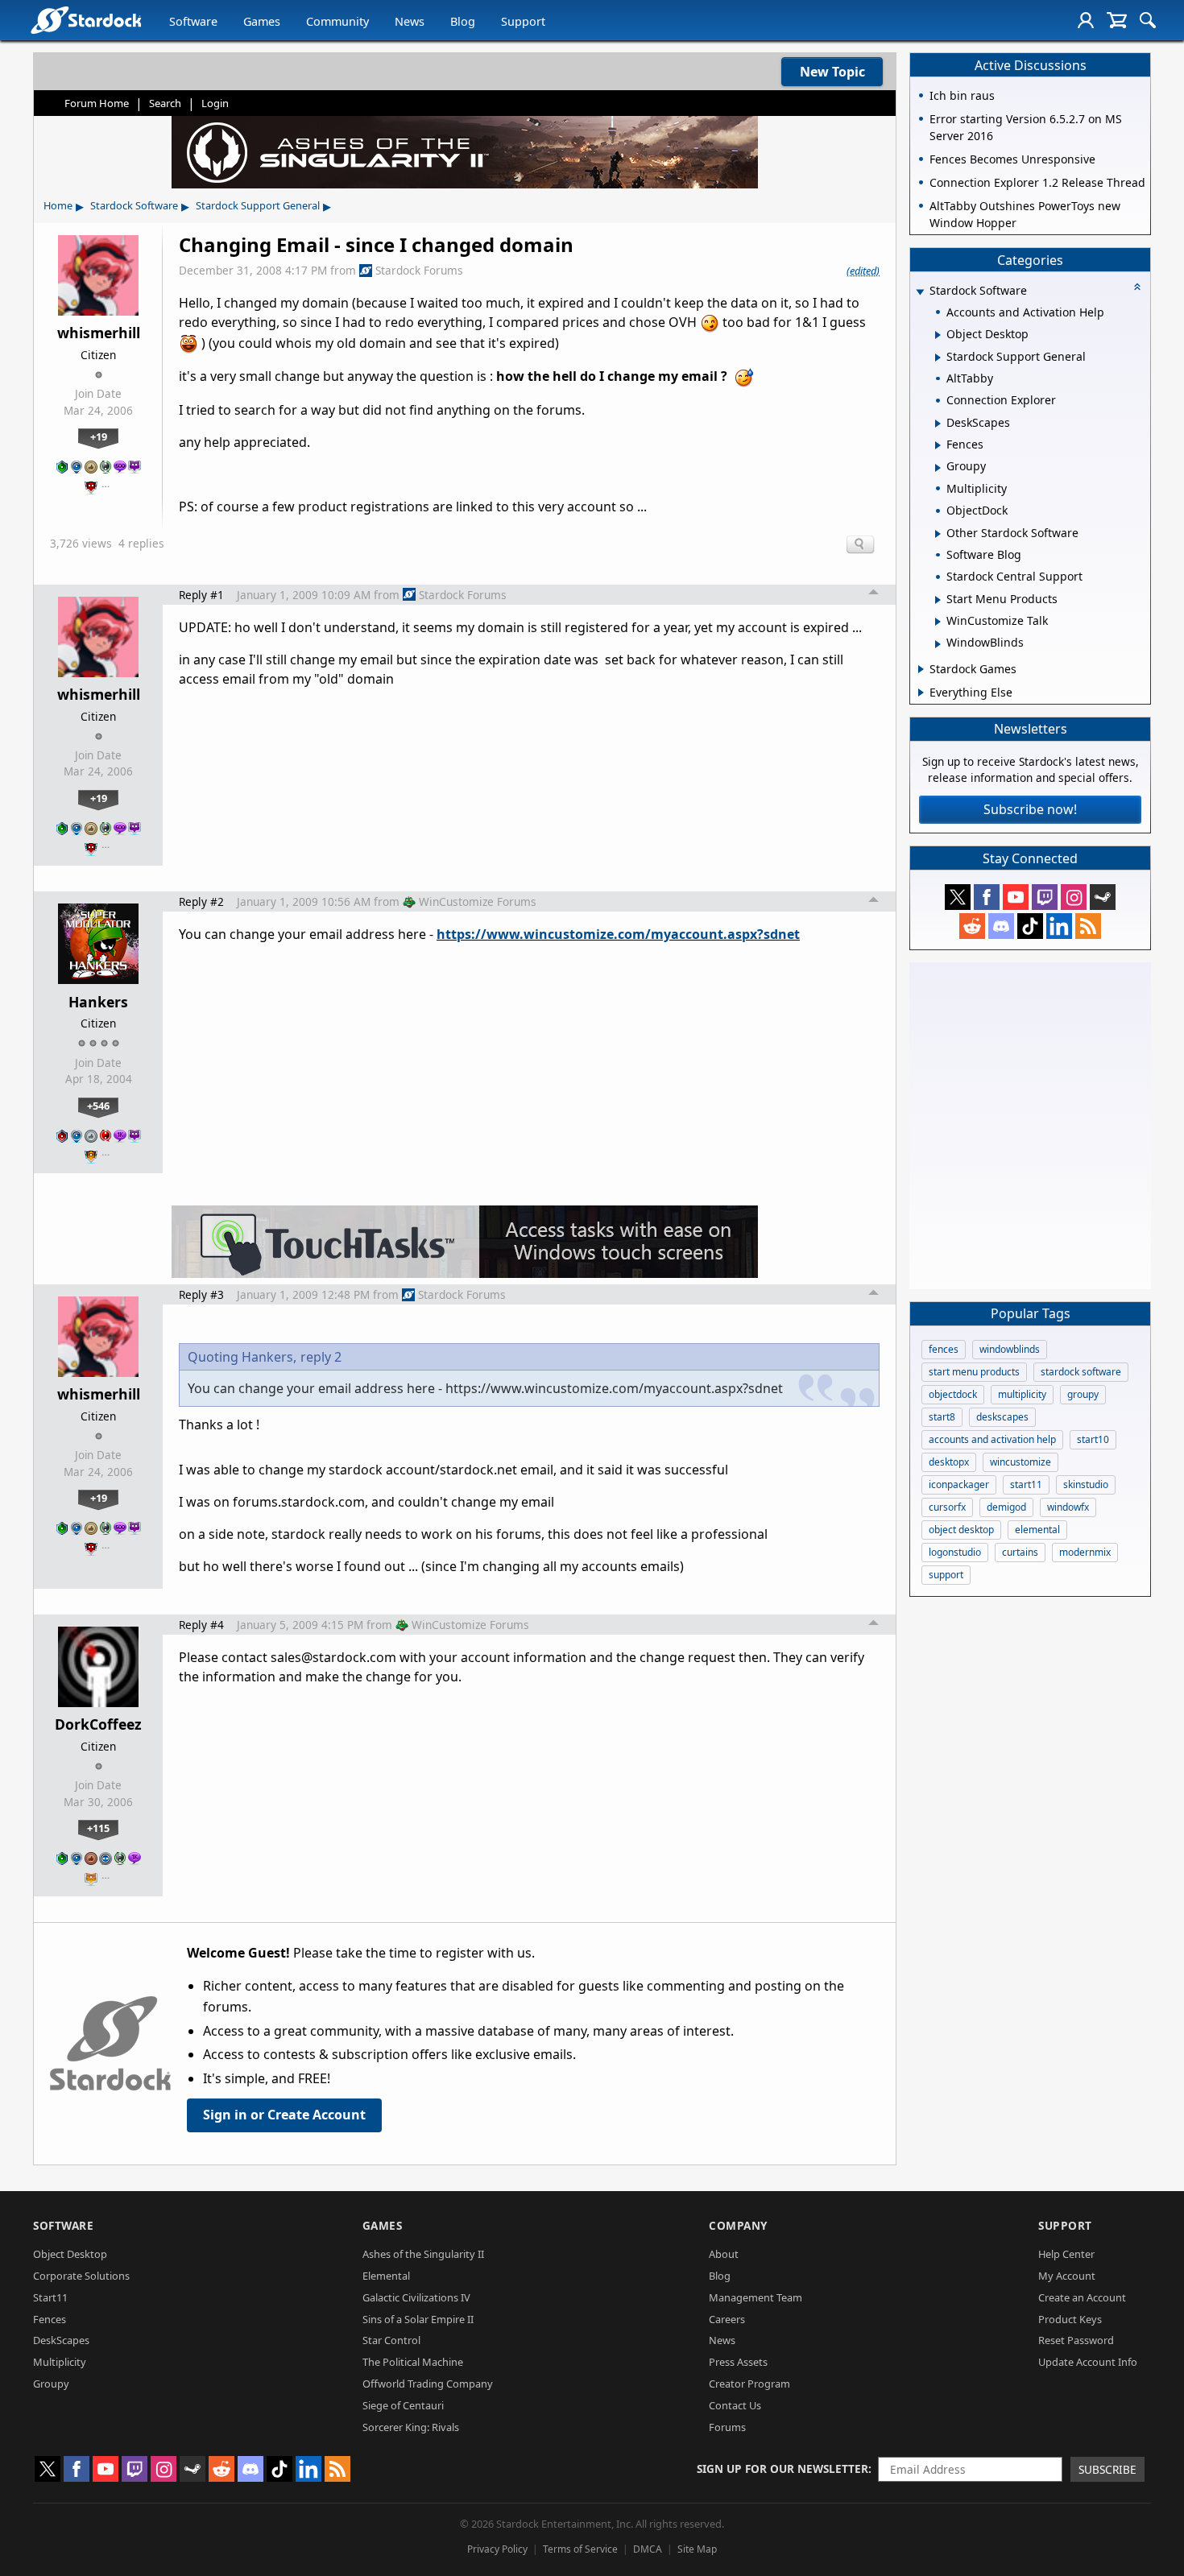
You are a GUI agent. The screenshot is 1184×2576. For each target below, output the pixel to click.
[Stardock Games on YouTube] (1016, 897)
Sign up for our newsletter (782, 2468)
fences (944, 1349)
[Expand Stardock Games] (921, 669)
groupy (1083, 1394)
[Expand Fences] (938, 445)
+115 (98, 1828)
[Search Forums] (1148, 20)
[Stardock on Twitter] (958, 897)
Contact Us (735, 2405)
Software (193, 21)
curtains (1020, 1552)
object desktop (961, 1530)
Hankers (98, 1002)
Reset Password (1076, 2340)
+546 (98, 1106)
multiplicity (1022, 1394)
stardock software (1081, 1372)
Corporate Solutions (81, 2276)
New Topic (832, 72)
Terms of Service (580, 2549)
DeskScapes (61, 2340)
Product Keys (1070, 2319)
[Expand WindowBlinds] (938, 644)
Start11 (50, 2297)
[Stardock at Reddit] (972, 926)
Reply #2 (201, 901)
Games (262, 21)
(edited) (863, 271)
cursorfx (947, 1507)
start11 (1026, 1484)
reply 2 (321, 1357)
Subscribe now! (1030, 809)
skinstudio (1086, 1484)
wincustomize (1020, 1462)
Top (874, 594)
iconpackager (959, 1484)
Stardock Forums (419, 270)
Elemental (386, 2276)
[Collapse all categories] (1137, 287)
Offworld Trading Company (428, 2384)
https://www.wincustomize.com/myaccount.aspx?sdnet (618, 934)
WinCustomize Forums (478, 901)
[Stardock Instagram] (1074, 897)
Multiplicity (60, 2362)
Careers (727, 2319)
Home (58, 205)
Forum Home (97, 103)
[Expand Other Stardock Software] (938, 534)
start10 (1093, 1439)
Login (215, 103)
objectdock (953, 1394)
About (724, 2254)
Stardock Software (134, 205)
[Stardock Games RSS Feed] (1088, 926)
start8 (942, 1417)
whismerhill (99, 333)
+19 (99, 436)
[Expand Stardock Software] (920, 292)
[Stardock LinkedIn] (1059, 926)
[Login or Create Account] (1086, 20)
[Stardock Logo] (86, 20)
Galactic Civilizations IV (416, 2297)
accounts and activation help (992, 1439)
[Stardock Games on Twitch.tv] (1045, 897)
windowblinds (1010, 1349)
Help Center (1066, 2254)
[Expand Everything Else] (921, 693)
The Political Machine (413, 2362)
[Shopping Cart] (1117, 20)
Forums (727, 2427)
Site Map (697, 2549)
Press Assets (738, 2362)
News (410, 21)
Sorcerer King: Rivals (411, 2427)
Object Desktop (70, 2254)
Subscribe (1107, 2469)
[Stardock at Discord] (1001, 926)
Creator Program (749, 2384)
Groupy (51, 2384)
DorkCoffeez (98, 1724)
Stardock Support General (258, 205)
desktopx (949, 1462)
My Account (1067, 2276)
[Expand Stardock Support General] (938, 358)
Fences (50, 2319)
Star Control (391, 2340)
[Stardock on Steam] (1103, 897)
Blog (463, 21)
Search (165, 103)
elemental (1037, 1530)
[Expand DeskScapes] (938, 424)
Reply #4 (201, 1625)
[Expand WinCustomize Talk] (938, 622)
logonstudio (955, 1552)
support (946, 1575)
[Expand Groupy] (938, 468)
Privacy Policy (497, 2549)
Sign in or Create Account (284, 2115)
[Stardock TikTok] (1030, 926)
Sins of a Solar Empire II (418, 2319)
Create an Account (1082, 2297)
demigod (1006, 1507)
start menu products (974, 1372)
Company (738, 2225)
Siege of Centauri (403, 2405)
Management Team (756, 2297)
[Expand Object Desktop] (938, 335)
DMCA (648, 2549)
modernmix (1085, 1552)
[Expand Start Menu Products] (938, 600)
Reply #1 (201, 595)
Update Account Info (1088, 2362)
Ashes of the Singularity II (423, 2254)
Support (523, 21)
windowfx (1068, 1507)
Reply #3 (201, 1294)
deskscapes (1002, 1417)
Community (337, 21)
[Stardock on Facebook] (987, 897)
